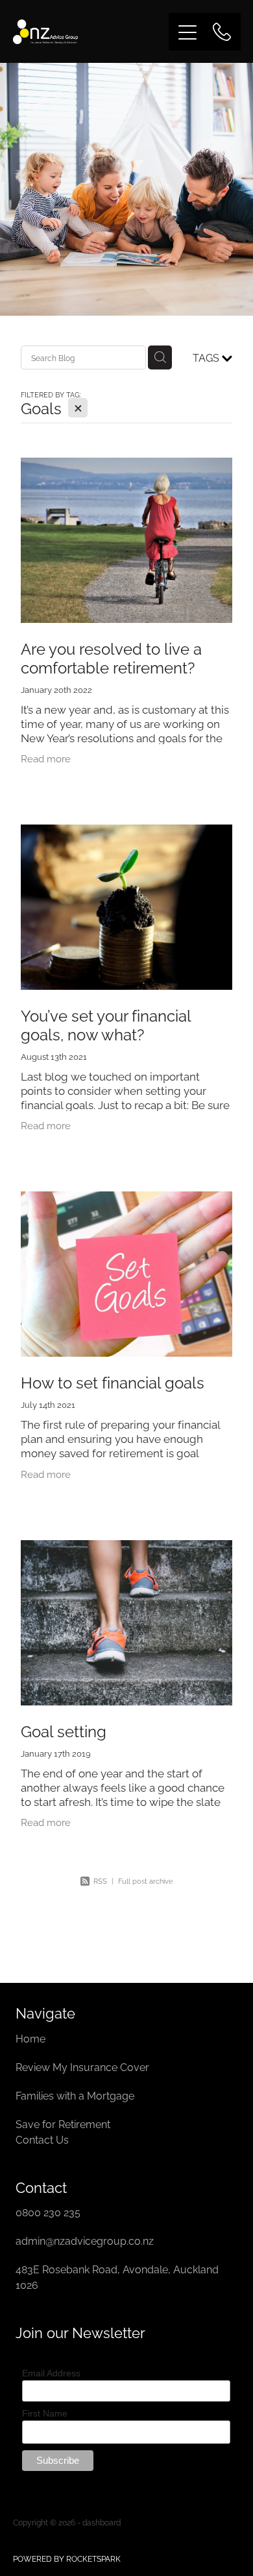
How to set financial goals (113, 1381)
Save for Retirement (63, 2124)
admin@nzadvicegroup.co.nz (85, 2240)
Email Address (51, 2373)
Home (32, 2038)
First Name (45, 2413)
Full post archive (145, 1880)
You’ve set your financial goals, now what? (106, 1024)
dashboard (102, 2522)
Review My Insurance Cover (84, 2067)
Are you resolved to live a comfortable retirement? (111, 657)
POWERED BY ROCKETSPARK (67, 2558)
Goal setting (64, 1730)
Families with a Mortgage (76, 2095)
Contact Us (42, 2139)
